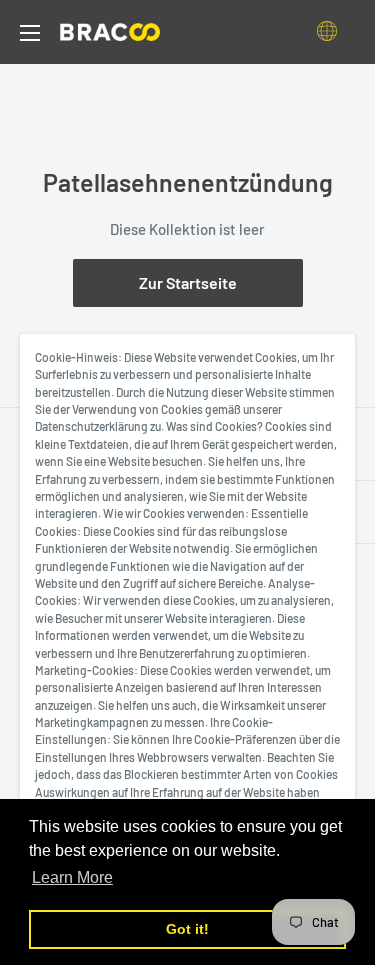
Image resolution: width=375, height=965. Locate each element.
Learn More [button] (72, 877)
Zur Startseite (188, 282)
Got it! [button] (187, 929)
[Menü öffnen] (30, 33)
